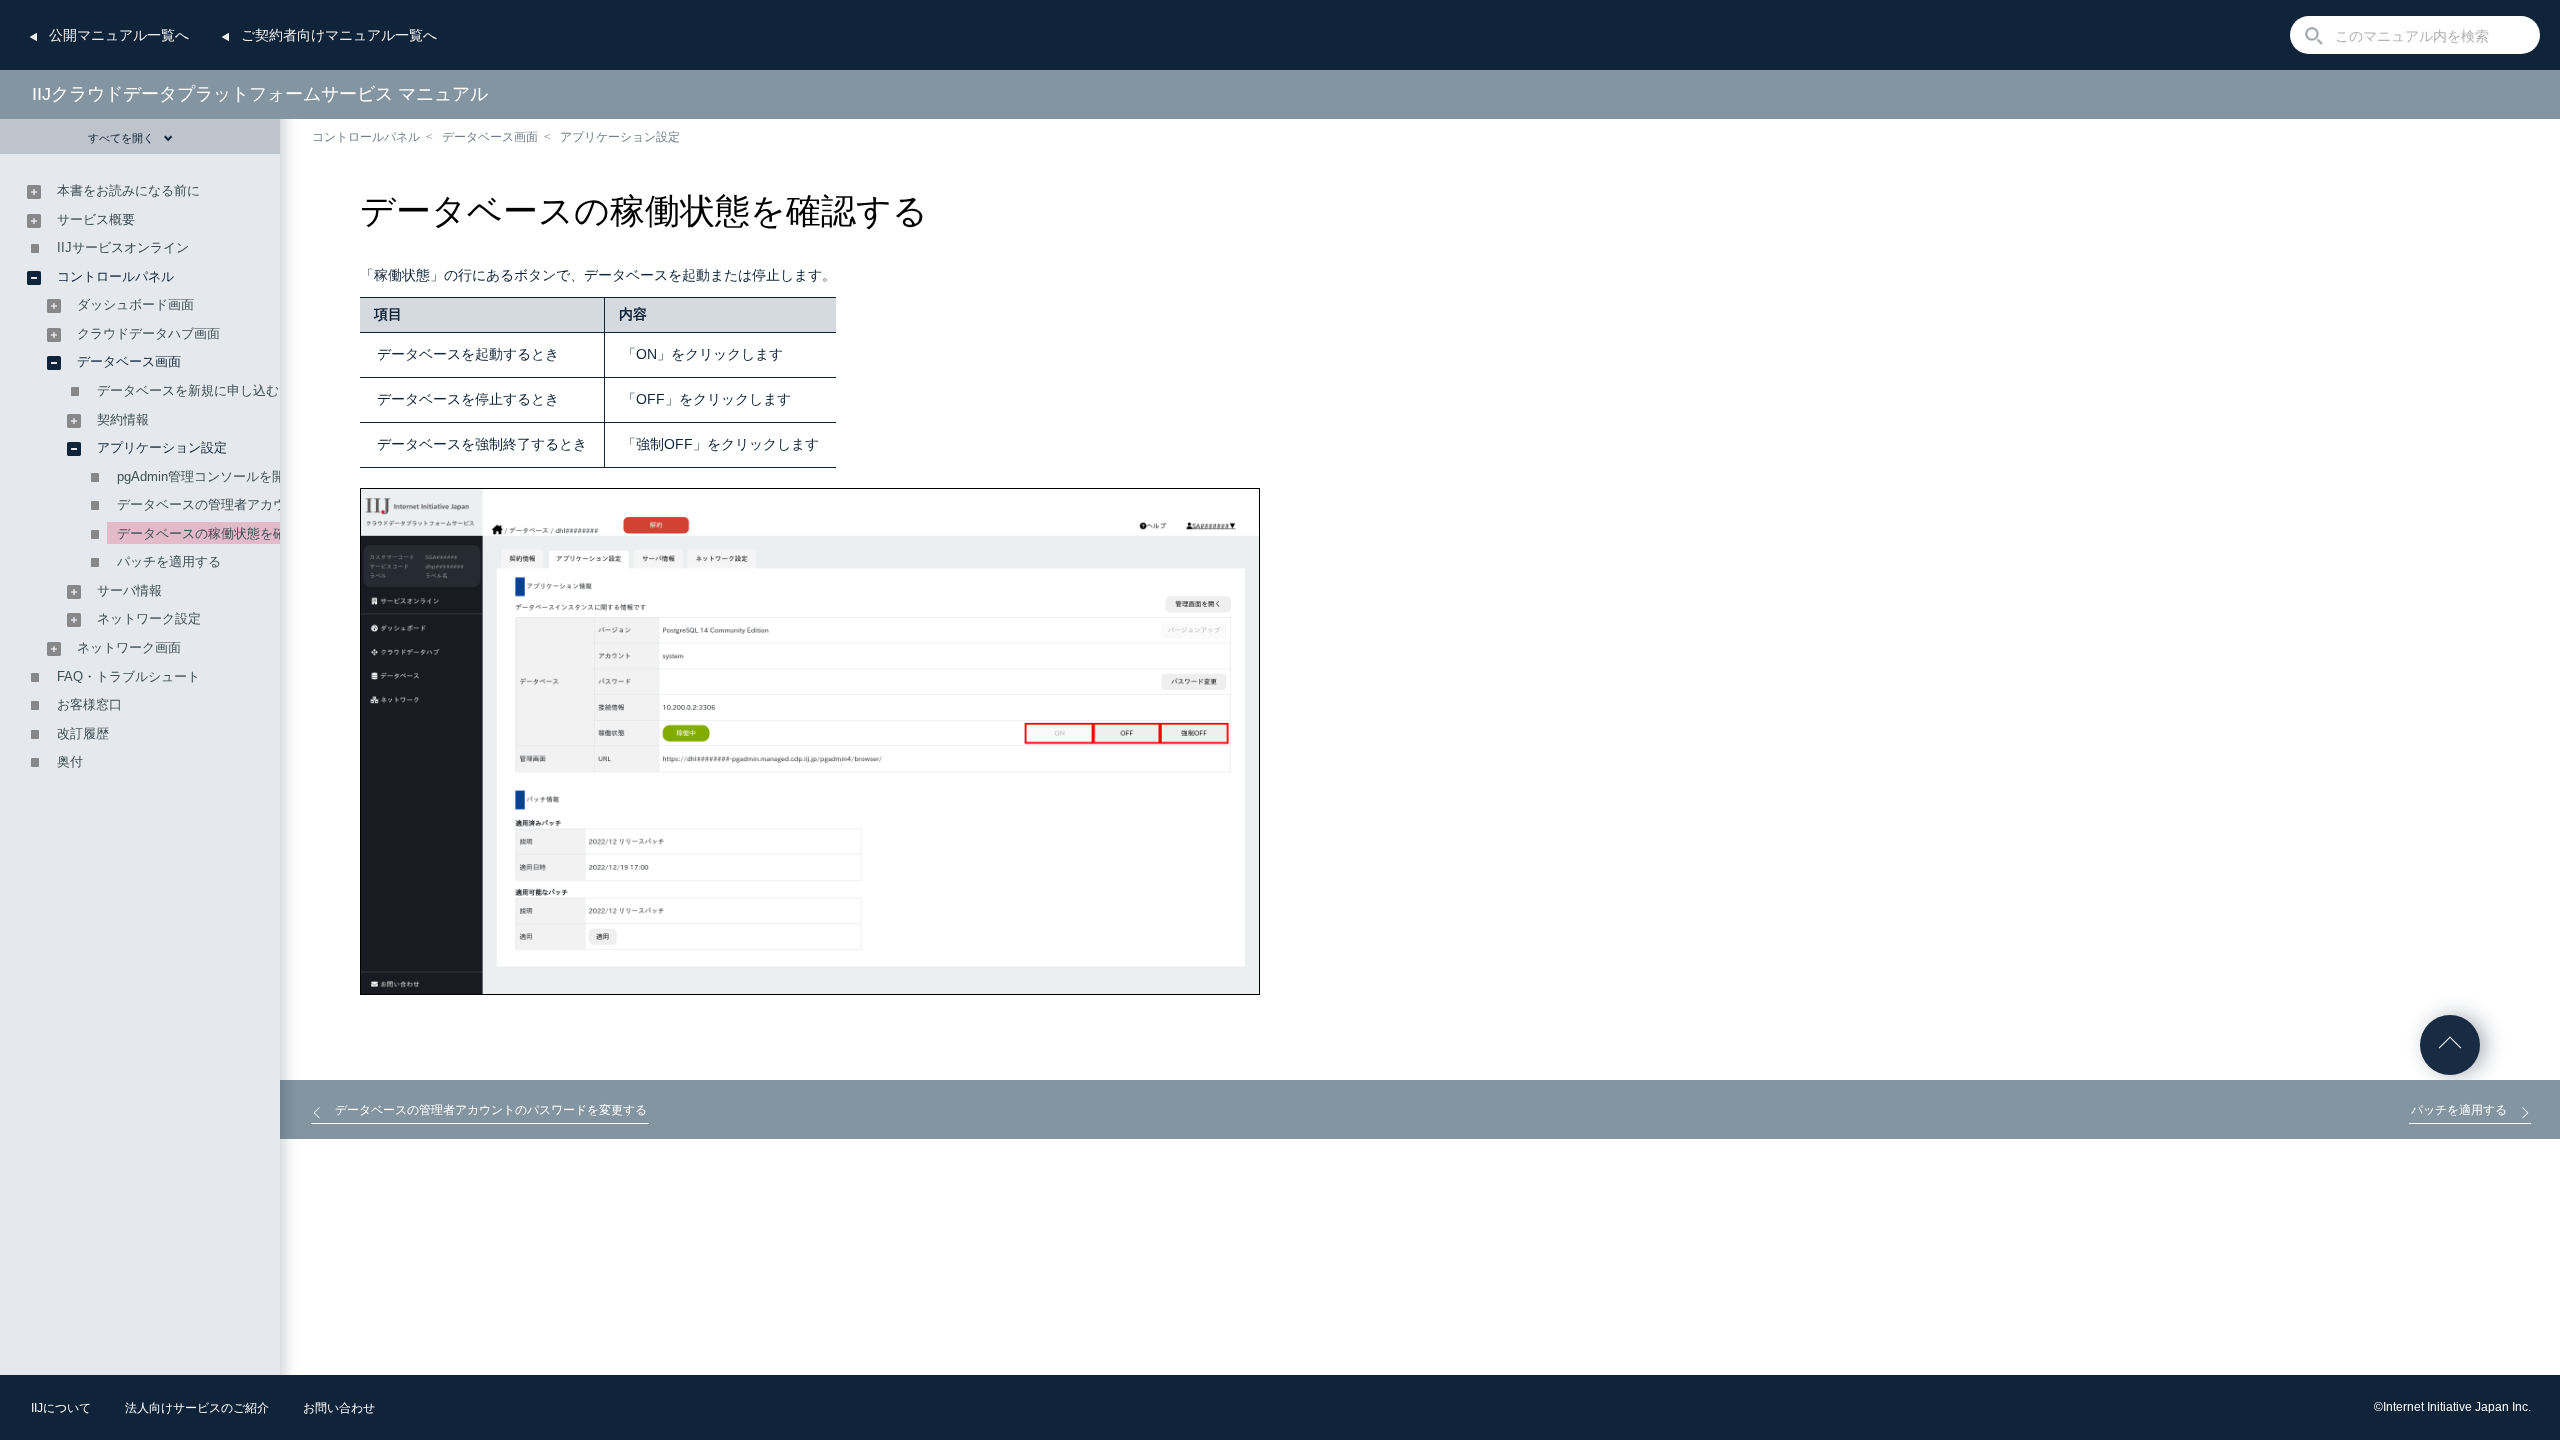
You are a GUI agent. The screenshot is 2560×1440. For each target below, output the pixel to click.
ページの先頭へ (2450, 1045)
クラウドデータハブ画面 (148, 333)
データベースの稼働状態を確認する (221, 533)
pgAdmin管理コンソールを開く (207, 476)
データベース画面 (490, 137)
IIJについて (61, 1408)
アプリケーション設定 (626, 137)
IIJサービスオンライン (123, 247)
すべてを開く (121, 138)
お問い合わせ (339, 1408)
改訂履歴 (83, 733)
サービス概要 (96, 219)
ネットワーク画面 (129, 647)
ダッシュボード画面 (135, 304)
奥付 (70, 761)
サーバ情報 (136, 590)
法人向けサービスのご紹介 (197, 1408)
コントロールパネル (366, 137)
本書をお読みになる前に (128, 190)
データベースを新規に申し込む (188, 390)
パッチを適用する (169, 561)
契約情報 (129, 419)
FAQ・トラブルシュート (128, 676)
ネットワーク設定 (155, 618)
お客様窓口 (89, 704)
